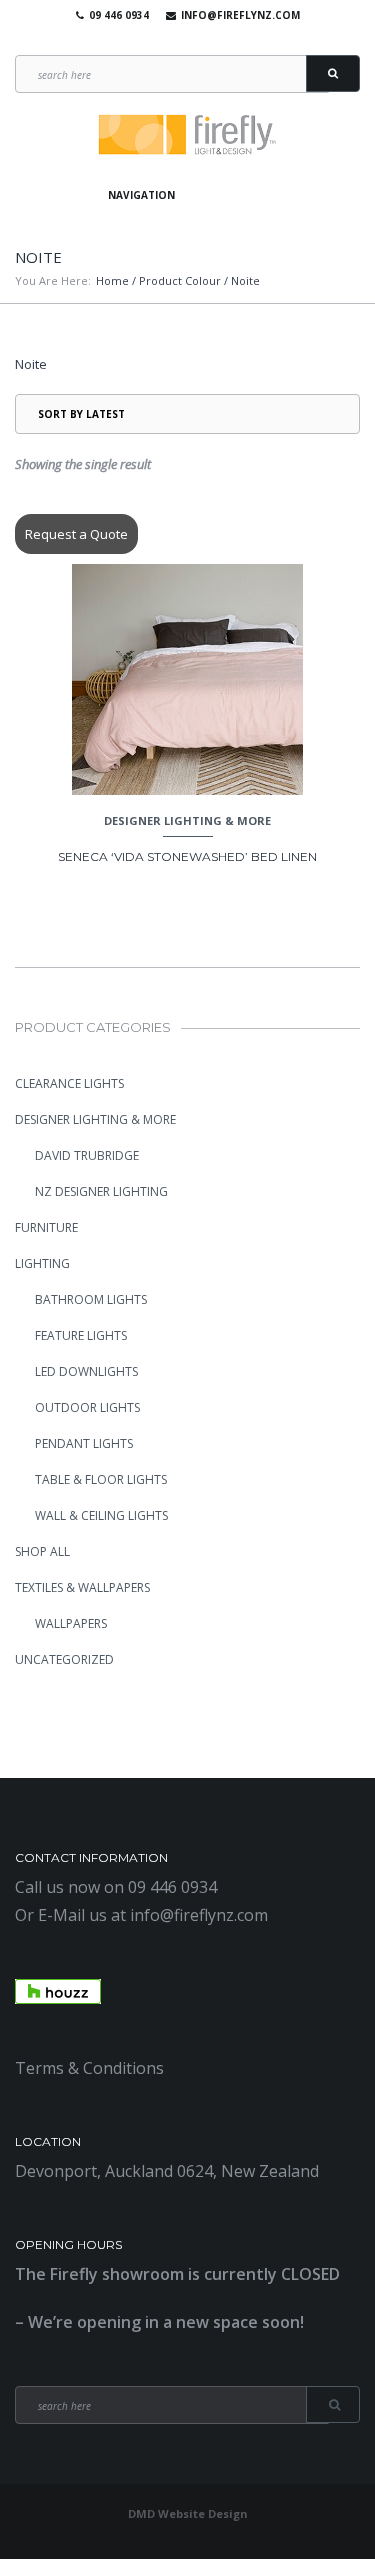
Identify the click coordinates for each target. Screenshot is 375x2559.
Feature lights (81, 1335)
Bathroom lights (91, 1299)
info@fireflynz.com (240, 15)
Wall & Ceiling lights (101, 1515)
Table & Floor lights (101, 1479)
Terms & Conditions (89, 2068)
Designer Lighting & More (187, 820)
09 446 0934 (119, 15)
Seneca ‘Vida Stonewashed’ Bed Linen (187, 856)
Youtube (183, 40)
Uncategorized (64, 1659)
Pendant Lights (84, 1443)
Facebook (154, 40)
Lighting (42, 1263)
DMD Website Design (188, 2513)
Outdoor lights (87, 1407)
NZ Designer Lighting (101, 1191)
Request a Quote (76, 534)
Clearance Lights (69, 1083)
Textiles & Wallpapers (82, 1587)
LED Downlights (86, 1371)
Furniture (46, 1227)
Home (112, 280)
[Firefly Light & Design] (188, 135)
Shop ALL (42, 1551)
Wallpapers (71, 1623)
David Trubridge (87, 1155)
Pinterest (212, 40)
